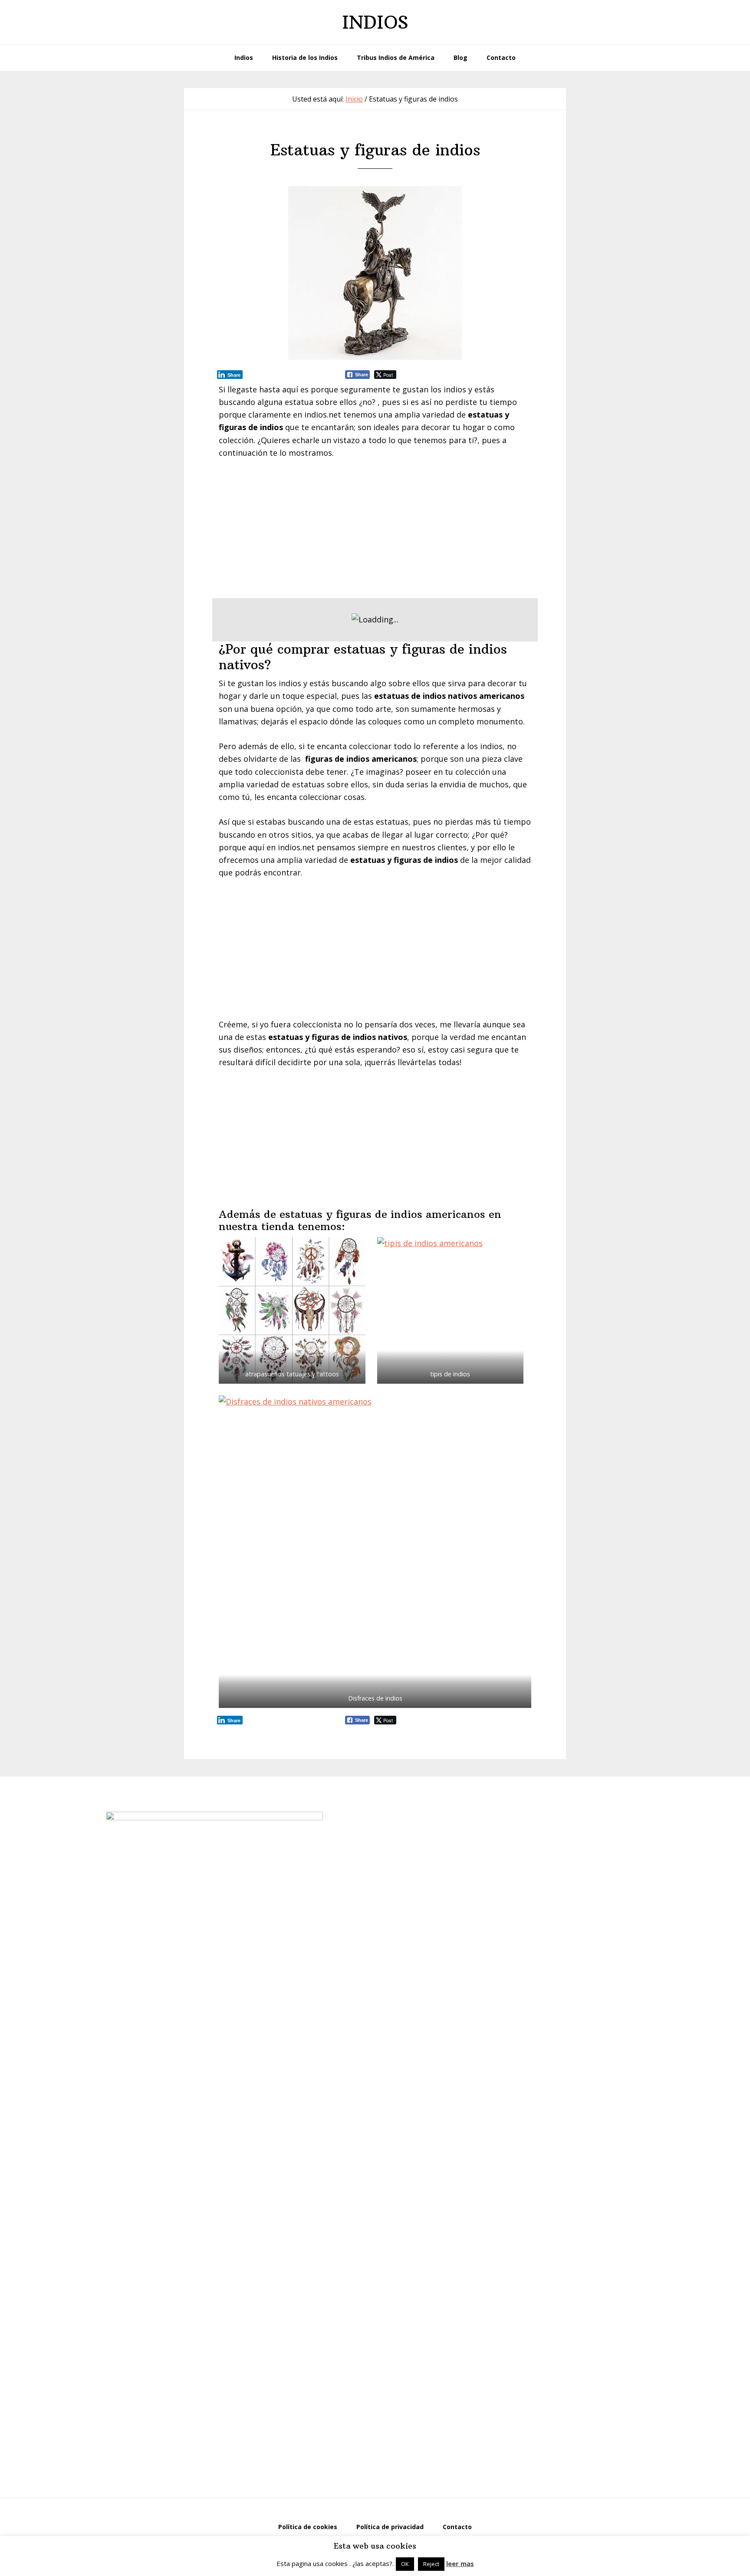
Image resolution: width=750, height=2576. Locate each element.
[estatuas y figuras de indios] (375, 273)
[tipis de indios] (451, 1310)
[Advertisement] (375, 532)
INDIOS (375, 22)
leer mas (460, 2563)
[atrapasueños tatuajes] (292, 1310)
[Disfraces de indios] (375, 1552)
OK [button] (405, 2564)
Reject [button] (431, 2564)
